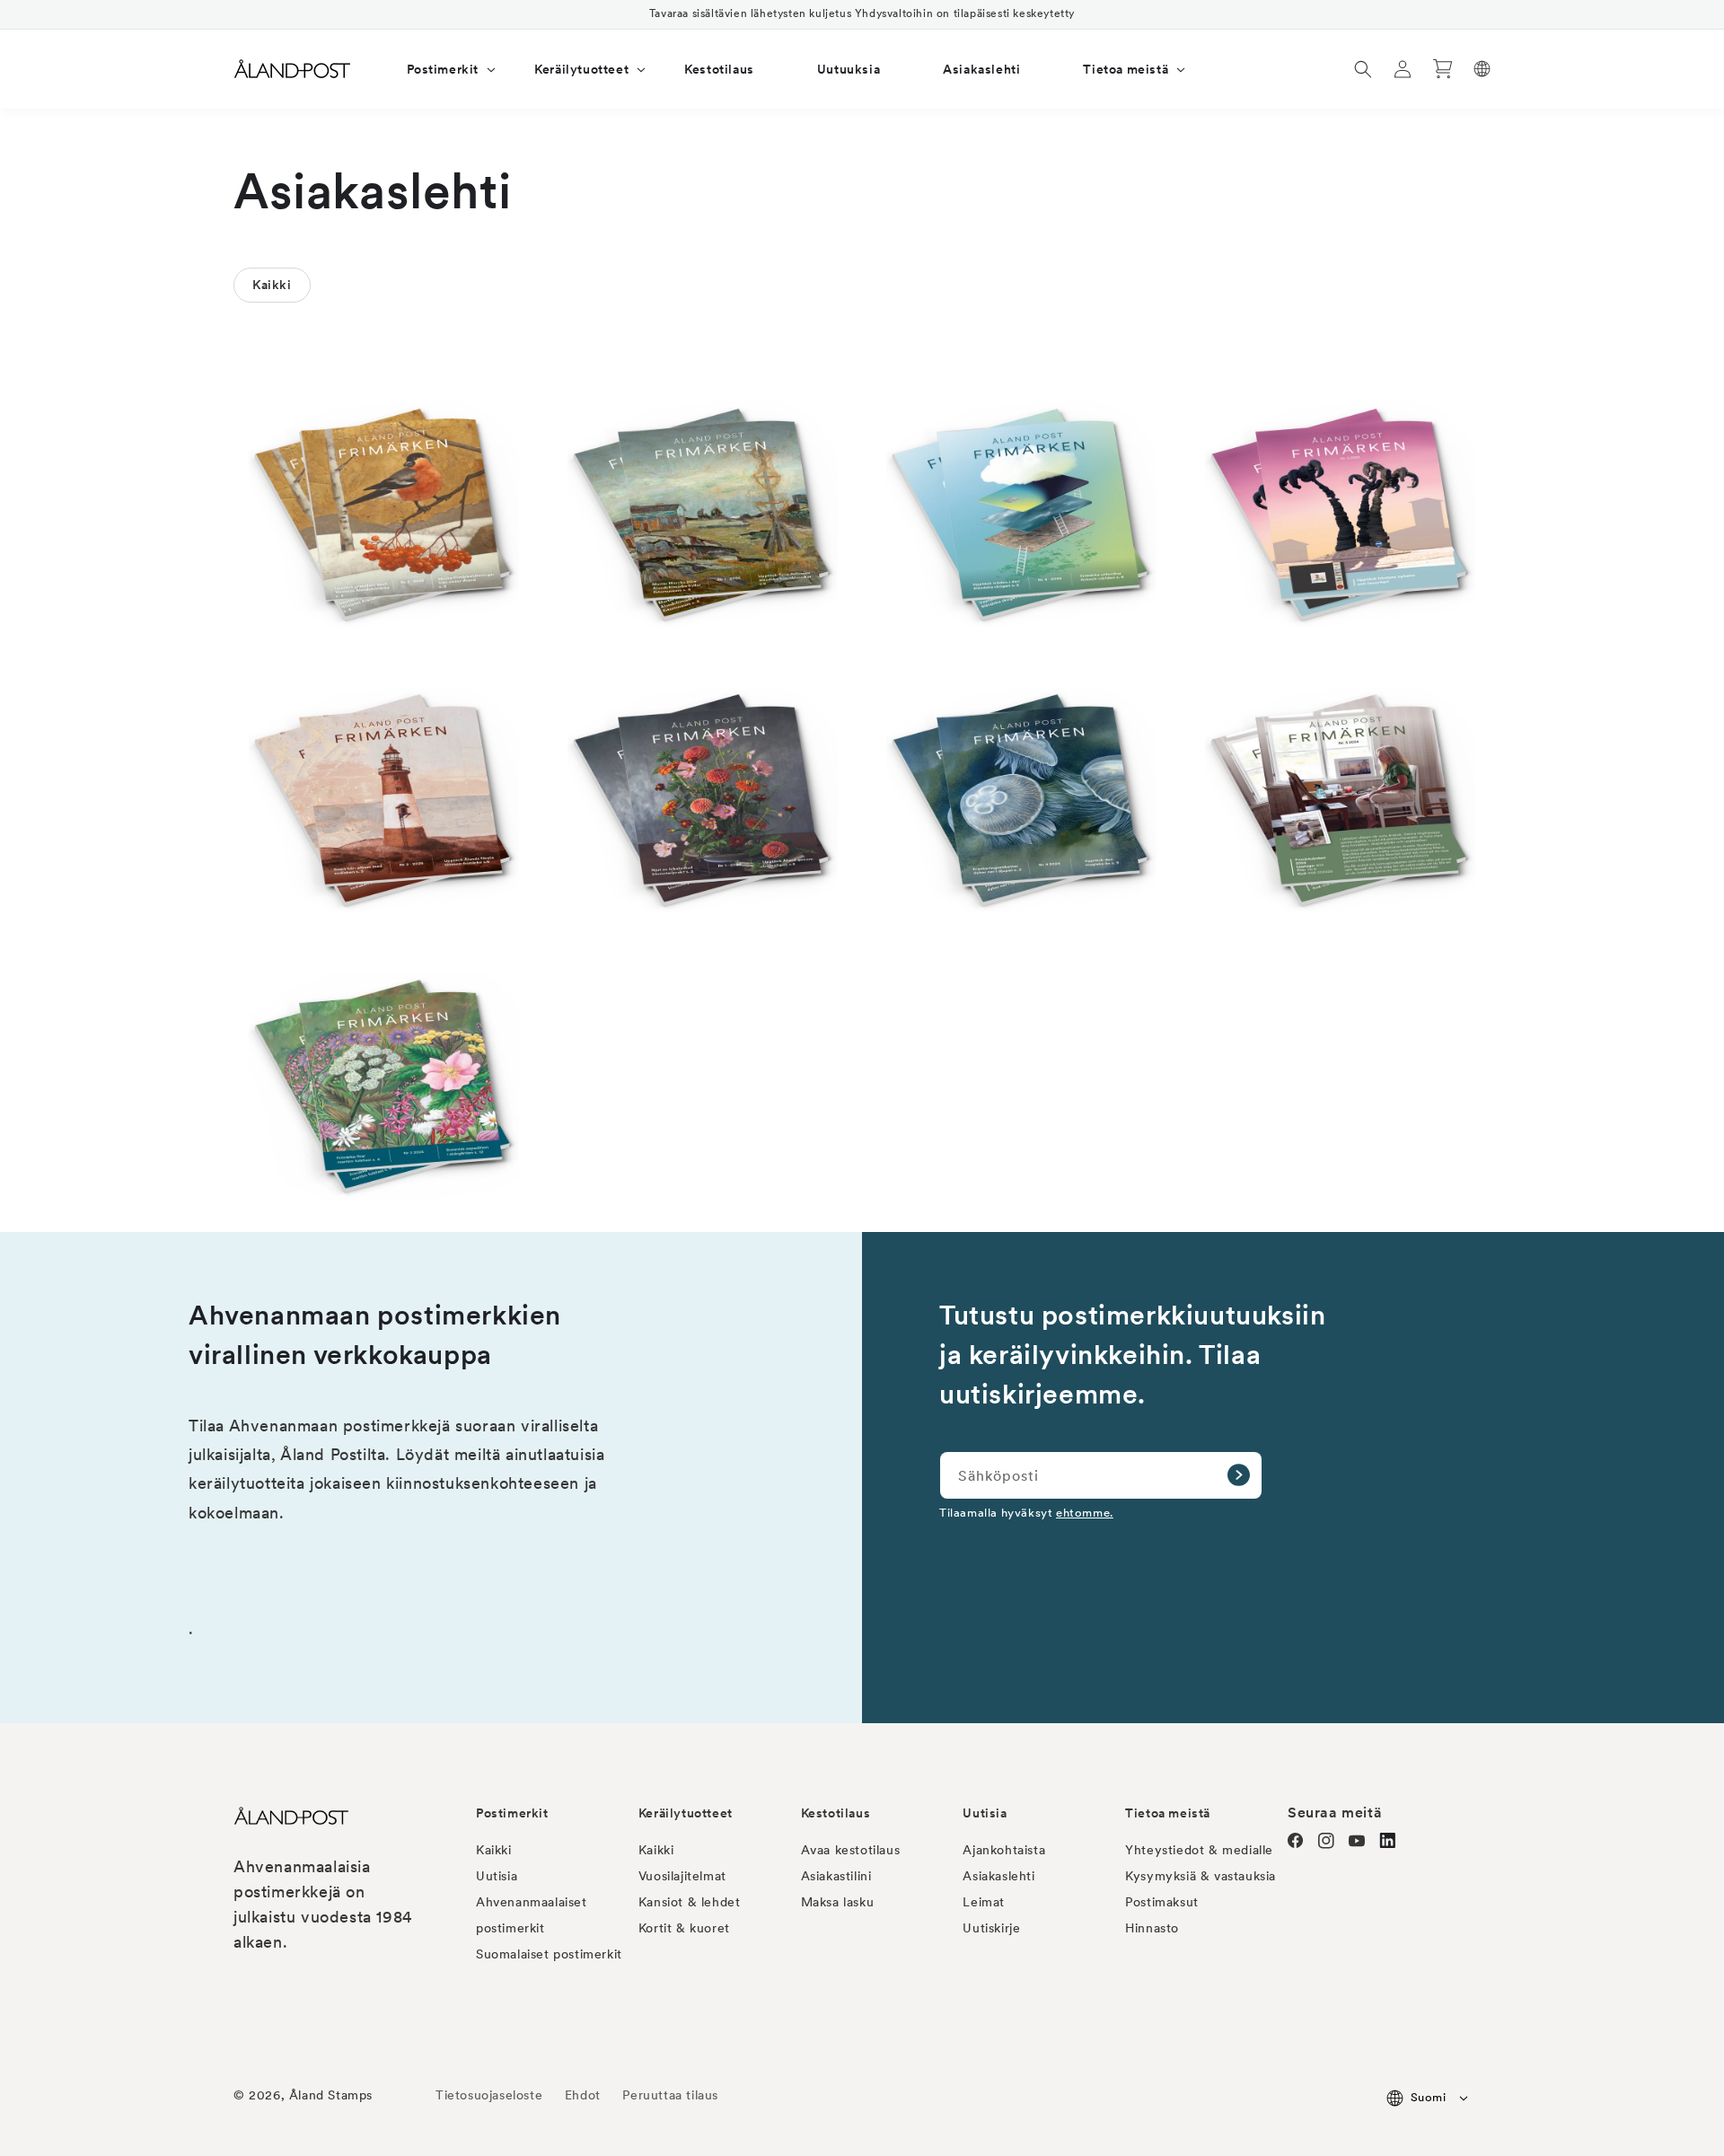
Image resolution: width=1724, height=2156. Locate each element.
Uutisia (497, 1876)
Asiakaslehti (998, 1876)
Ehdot (583, 2095)
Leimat (984, 1902)
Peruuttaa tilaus (670, 2095)
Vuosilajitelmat (682, 1876)
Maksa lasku (838, 1902)
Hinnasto (1152, 1928)
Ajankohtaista (1004, 1850)
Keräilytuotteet (686, 1813)
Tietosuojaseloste (491, 2095)
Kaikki (494, 1850)
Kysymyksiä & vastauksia (1201, 1876)
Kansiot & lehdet (690, 1902)
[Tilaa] (1238, 1475)
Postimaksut (1162, 1902)
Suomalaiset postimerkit (549, 1954)
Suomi (1428, 2097)
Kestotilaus (836, 1813)
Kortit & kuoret (684, 1928)
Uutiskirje (991, 1928)
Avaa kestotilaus (851, 1850)
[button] (440, 69)
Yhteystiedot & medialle (1199, 1850)
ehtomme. (1085, 1512)
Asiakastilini (836, 1876)
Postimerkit (512, 1813)
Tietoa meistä (1168, 1813)
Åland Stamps (331, 2095)
